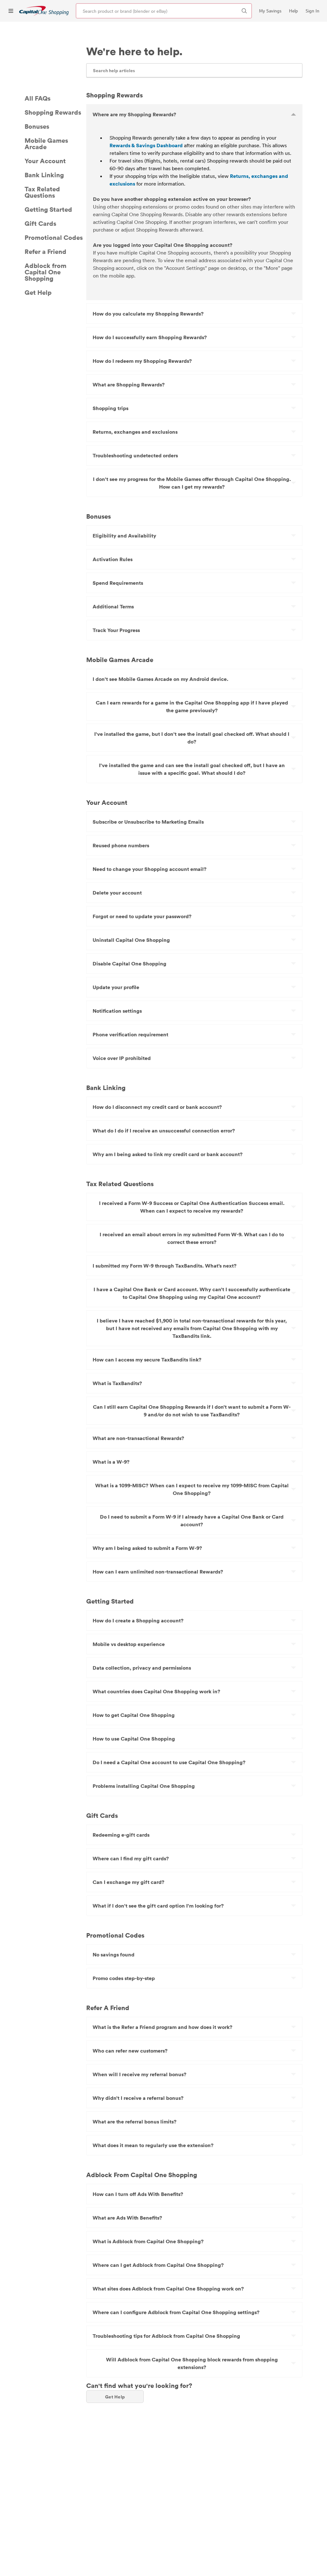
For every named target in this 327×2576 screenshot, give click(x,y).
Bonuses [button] (37, 126)
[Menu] (11, 11)
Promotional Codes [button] (54, 237)
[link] (44, 11)
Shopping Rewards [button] (53, 112)
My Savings (270, 11)
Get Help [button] (38, 292)
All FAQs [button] (38, 98)
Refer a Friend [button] (46, 251)
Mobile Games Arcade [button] (46, 143)
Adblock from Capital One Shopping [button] (46, 272)
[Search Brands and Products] (244, 11)
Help (293, 11)
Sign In (312, 11)
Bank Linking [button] (44, 175)
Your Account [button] (45, 161)
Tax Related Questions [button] (42, 192)
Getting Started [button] (48, 209)
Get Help (115, 2397)
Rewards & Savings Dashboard (146, 145)
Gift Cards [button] (40, 223)
